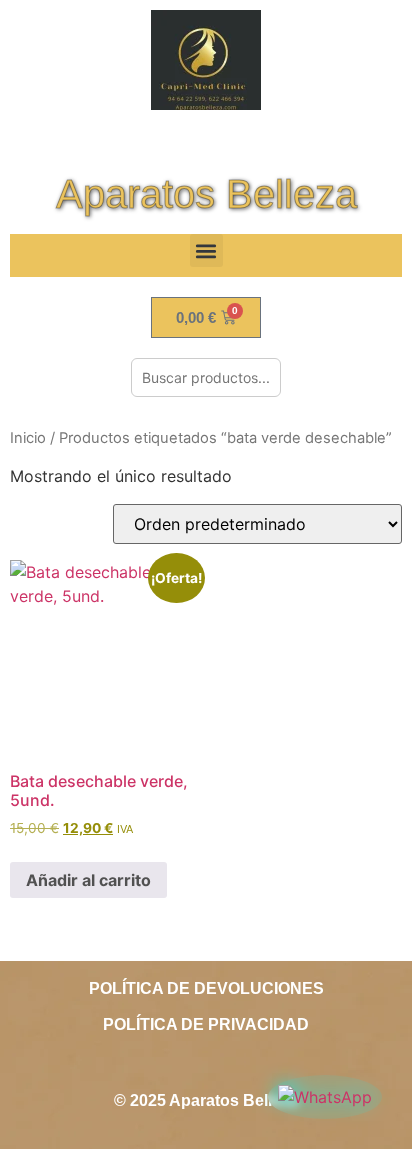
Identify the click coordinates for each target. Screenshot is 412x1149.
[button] (206, 250)
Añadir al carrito (88, 880)
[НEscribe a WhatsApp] (325, 1097)
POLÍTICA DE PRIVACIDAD (206, 1024)
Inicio (28, 438)
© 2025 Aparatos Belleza (206, 1100)
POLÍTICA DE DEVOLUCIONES (206, 988)
